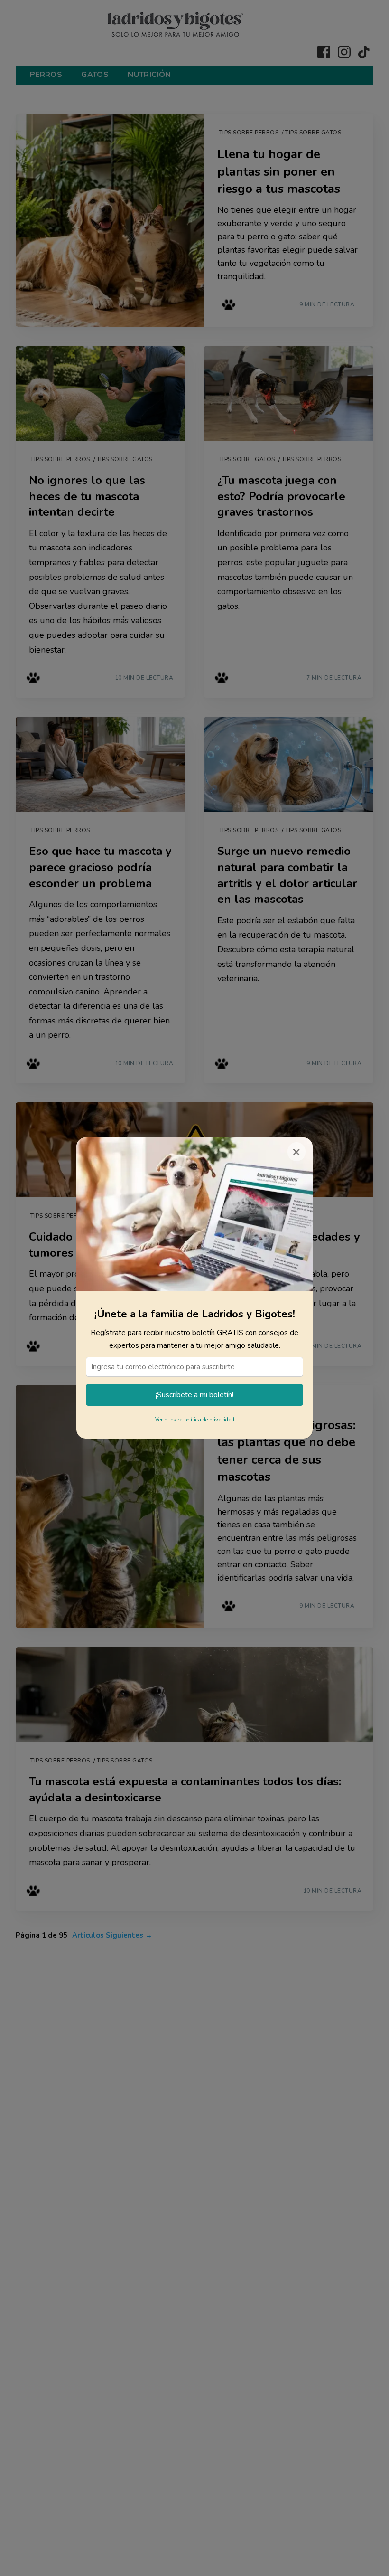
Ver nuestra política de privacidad (195, 1420)
